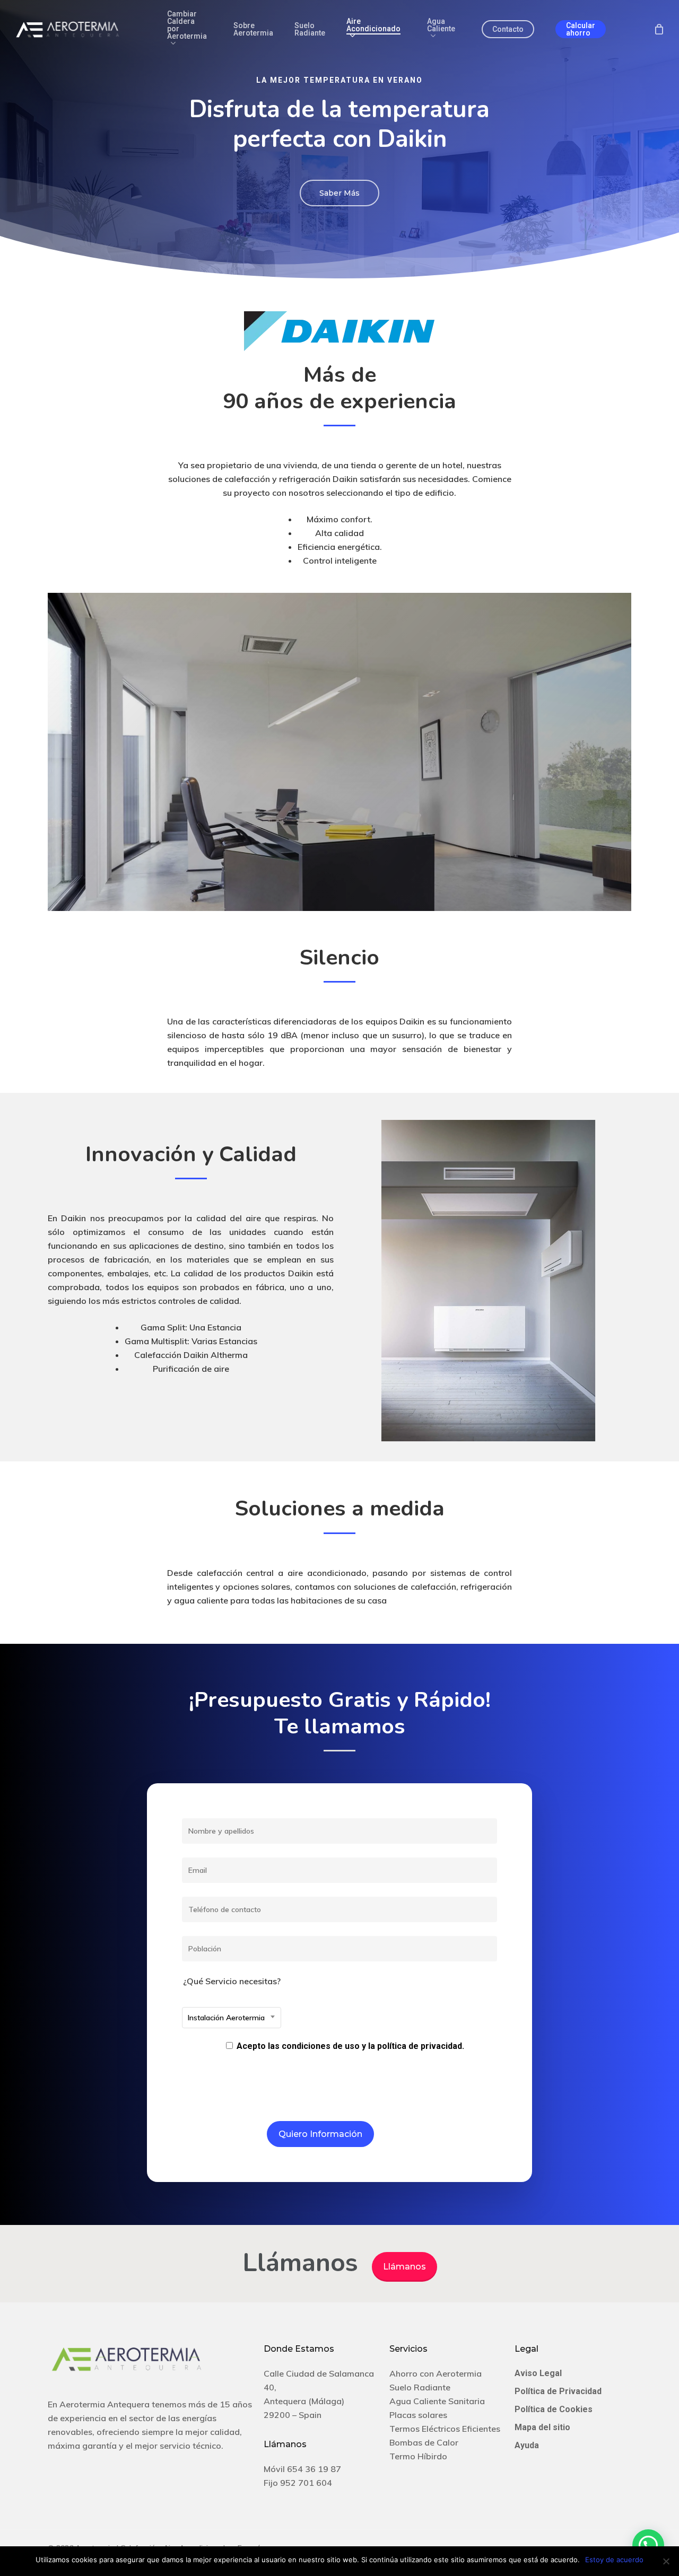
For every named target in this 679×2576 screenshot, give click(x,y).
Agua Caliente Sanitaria (437, 2401)
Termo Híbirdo (418, 2456)
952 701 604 (306, 2483)
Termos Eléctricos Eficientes (445, 2429)
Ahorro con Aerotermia (436, 2373)
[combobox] (232, 2018)
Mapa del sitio (542, 2427)
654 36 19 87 (314, 2469)
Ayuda (527, 2445)
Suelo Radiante (420, 2387)
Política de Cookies (554, 2409)
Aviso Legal (538, 2373)
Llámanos (404, 2267)
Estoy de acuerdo (614, 2560)
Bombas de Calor (424, 2442)
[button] (339, 193)
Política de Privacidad (558, 2391)
